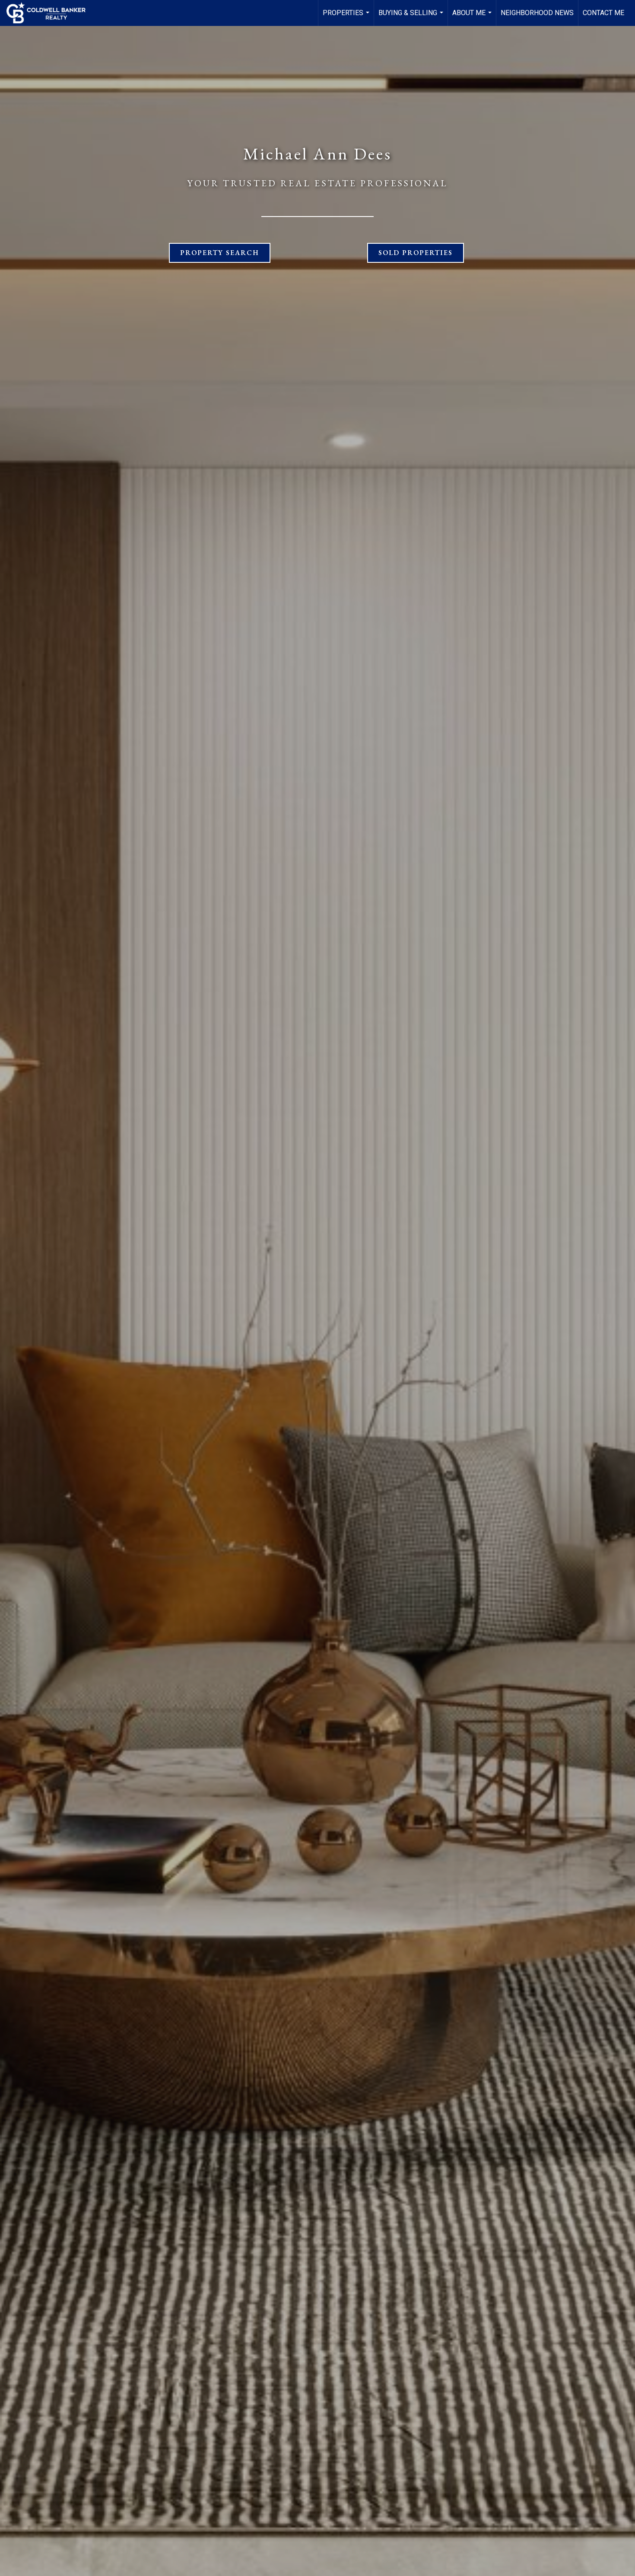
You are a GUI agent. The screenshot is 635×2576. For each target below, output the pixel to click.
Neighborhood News (537, 13)
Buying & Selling (412, 17)
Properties (347, 17)
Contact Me (603, 13)
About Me (473, 17)
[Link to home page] (50, 13)
